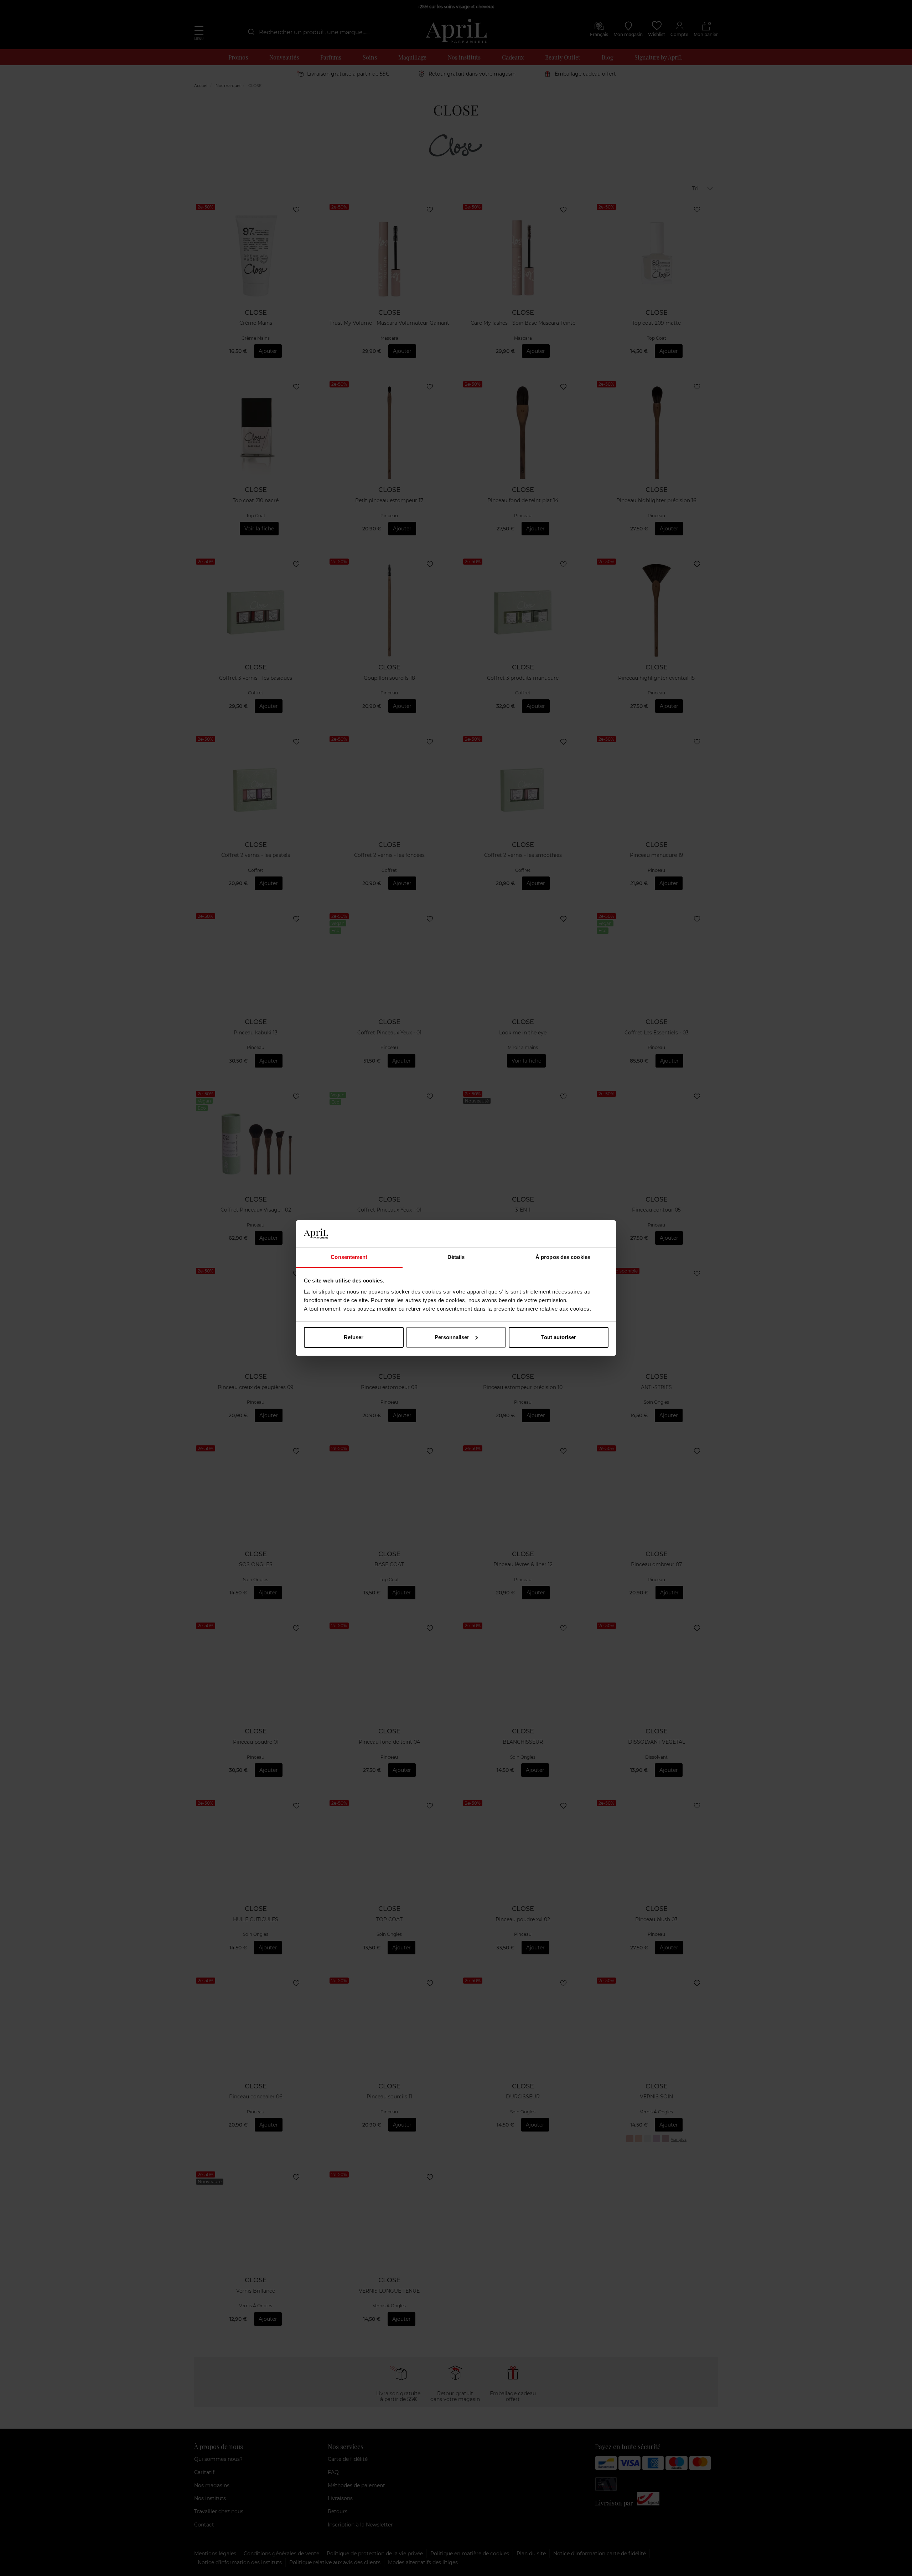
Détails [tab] (456, 1257)
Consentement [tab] (349, 1257)
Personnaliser (452, 1337)
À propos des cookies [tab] (563, 1257)
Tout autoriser (559, 1337)
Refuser (354, 1337)
